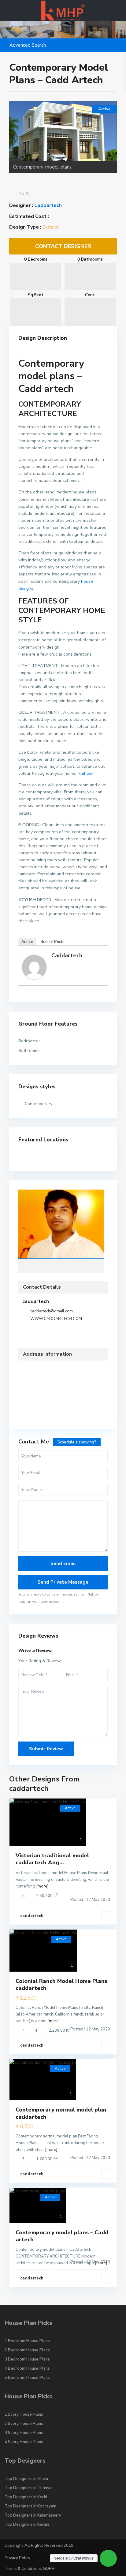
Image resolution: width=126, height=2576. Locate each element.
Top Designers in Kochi (26, 2497)
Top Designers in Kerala (27, 2524)
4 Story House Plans (24, 2442)
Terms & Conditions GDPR (30, 2569)
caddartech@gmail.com (52, 1311)
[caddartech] (34, 967)
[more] (42, 1886)
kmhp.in (85, 773)
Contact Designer (63, 246)
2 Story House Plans (24, 2424)
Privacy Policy (17, 2558)
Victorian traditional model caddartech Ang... (52, 1859)
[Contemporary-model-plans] (63, 131)
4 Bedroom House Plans (27, 2368)
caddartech (48, 205)
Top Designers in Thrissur (29, 2488)
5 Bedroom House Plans (27, 2378)
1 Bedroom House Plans (27, 2341)
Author (27, 942)
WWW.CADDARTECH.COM (56, 1319)
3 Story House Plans (24, 2433)
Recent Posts (52, 942)
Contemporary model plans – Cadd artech (62, 2236)
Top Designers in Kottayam (30, 2506)
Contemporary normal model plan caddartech (61, 2113)
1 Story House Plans (24, 2414)
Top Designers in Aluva (26, 2479)
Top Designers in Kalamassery (33, 2515)
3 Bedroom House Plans (27, 2359)
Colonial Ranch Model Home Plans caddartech (61, 1985)
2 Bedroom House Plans (27, 2350)
